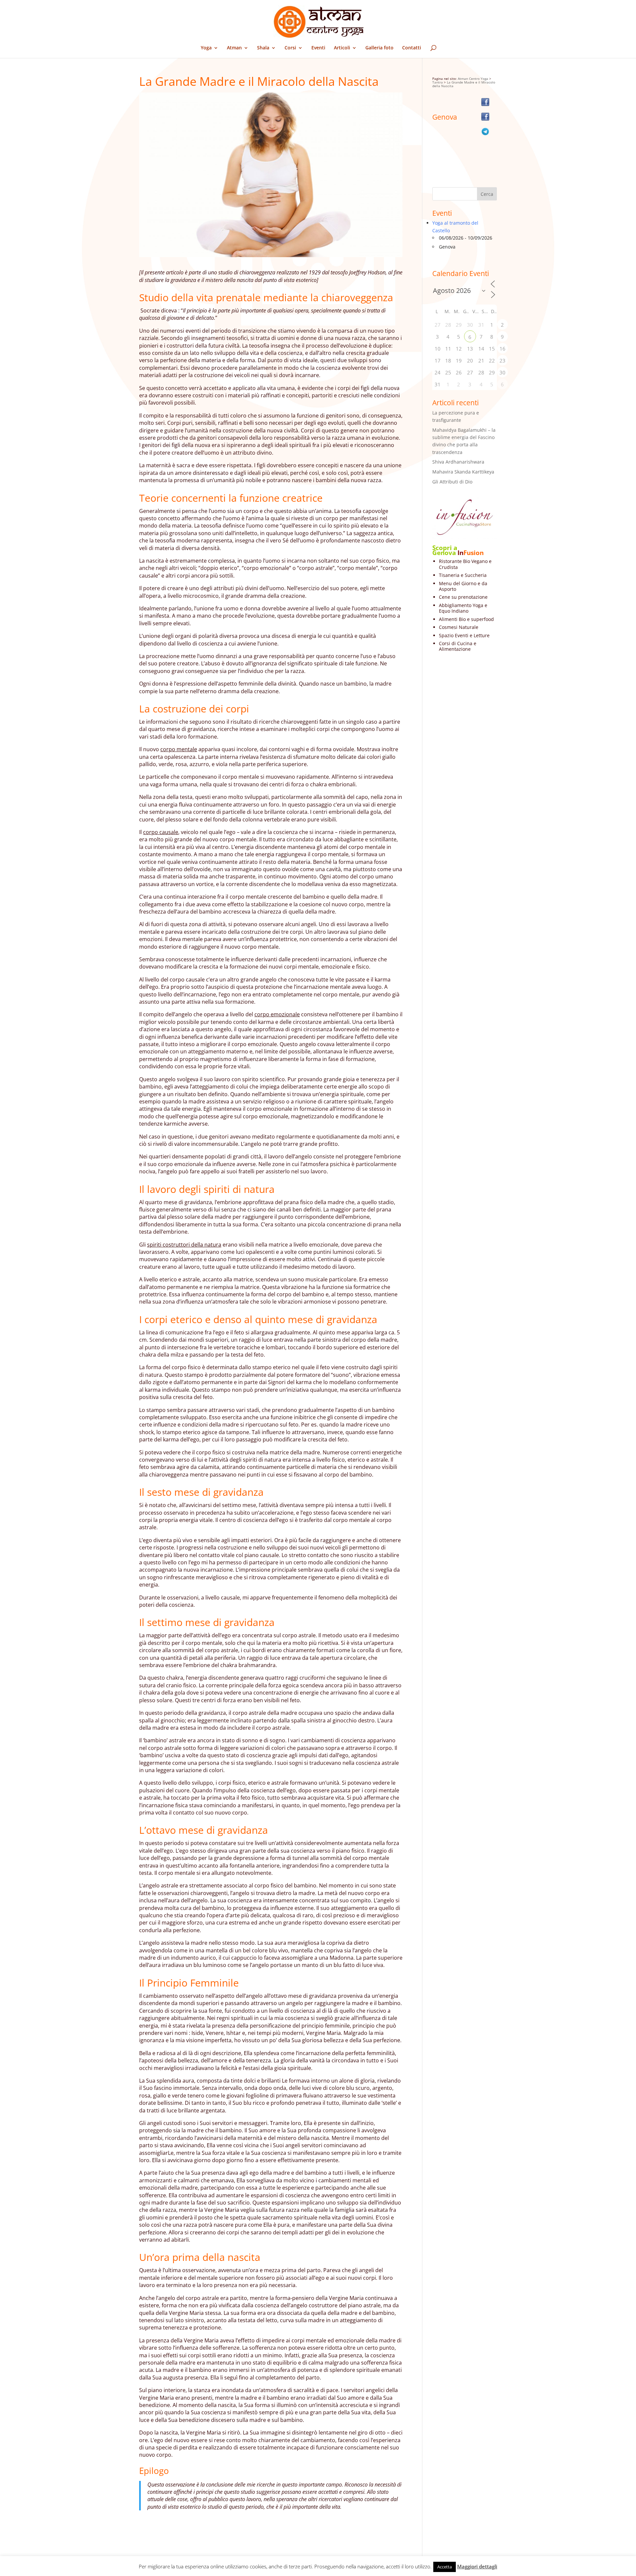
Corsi (290, 48)
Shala (263, 48)
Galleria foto (379, 48)
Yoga (206, 48)
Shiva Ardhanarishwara (458, 462)
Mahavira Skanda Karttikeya (463, 472)
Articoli (342, 48)
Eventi (318, 48)
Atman (234, 48)
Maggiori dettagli (477, 2566)
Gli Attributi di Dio (452, 482)
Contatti (412, 48)
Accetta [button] (445, 2567)
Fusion (474, 553)
